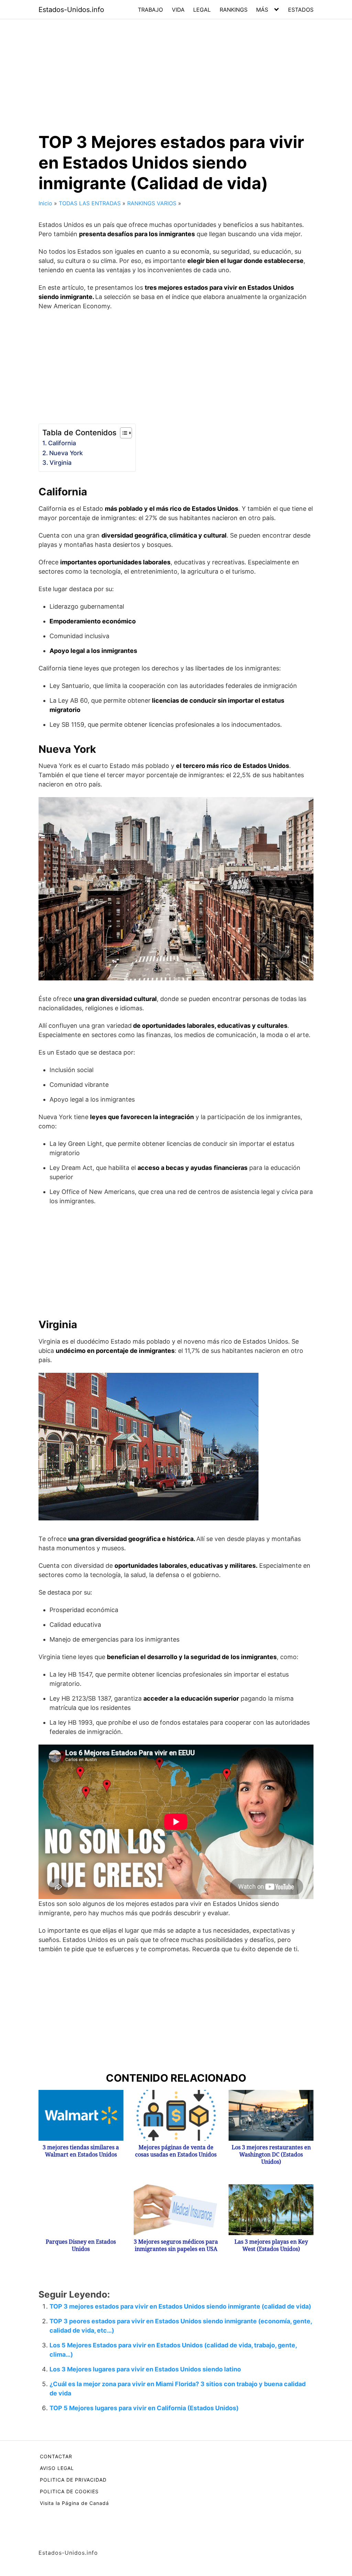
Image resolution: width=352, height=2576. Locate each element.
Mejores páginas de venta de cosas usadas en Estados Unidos (176, 2151)
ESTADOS (301, 10)
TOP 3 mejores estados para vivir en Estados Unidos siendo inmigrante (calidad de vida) (180, 2306)
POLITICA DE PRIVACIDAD (73, 2480)
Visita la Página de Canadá (74, 2503)
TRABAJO (150, 10)
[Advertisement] (176, 70)
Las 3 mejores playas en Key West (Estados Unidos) (271, 2245)
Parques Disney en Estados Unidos (81, 2245)
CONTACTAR (56, 2456)
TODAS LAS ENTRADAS (90, 203)
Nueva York (66, 453)
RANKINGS (234, 10)
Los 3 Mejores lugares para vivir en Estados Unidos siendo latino (145, 2369)
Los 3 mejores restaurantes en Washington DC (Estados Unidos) (271, 2155)
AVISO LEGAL (57, 2468)
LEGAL (202, 10)
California (62, 443)
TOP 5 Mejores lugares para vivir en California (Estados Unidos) (144, 2408)
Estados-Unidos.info (71, 10)
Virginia (60, 463)
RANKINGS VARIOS (152, 203)
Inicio (45, 203)
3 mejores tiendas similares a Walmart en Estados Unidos (81, 2151)
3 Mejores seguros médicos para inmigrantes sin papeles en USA (176, 2245)
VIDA (178, 10)
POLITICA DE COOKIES (69, 2491)
